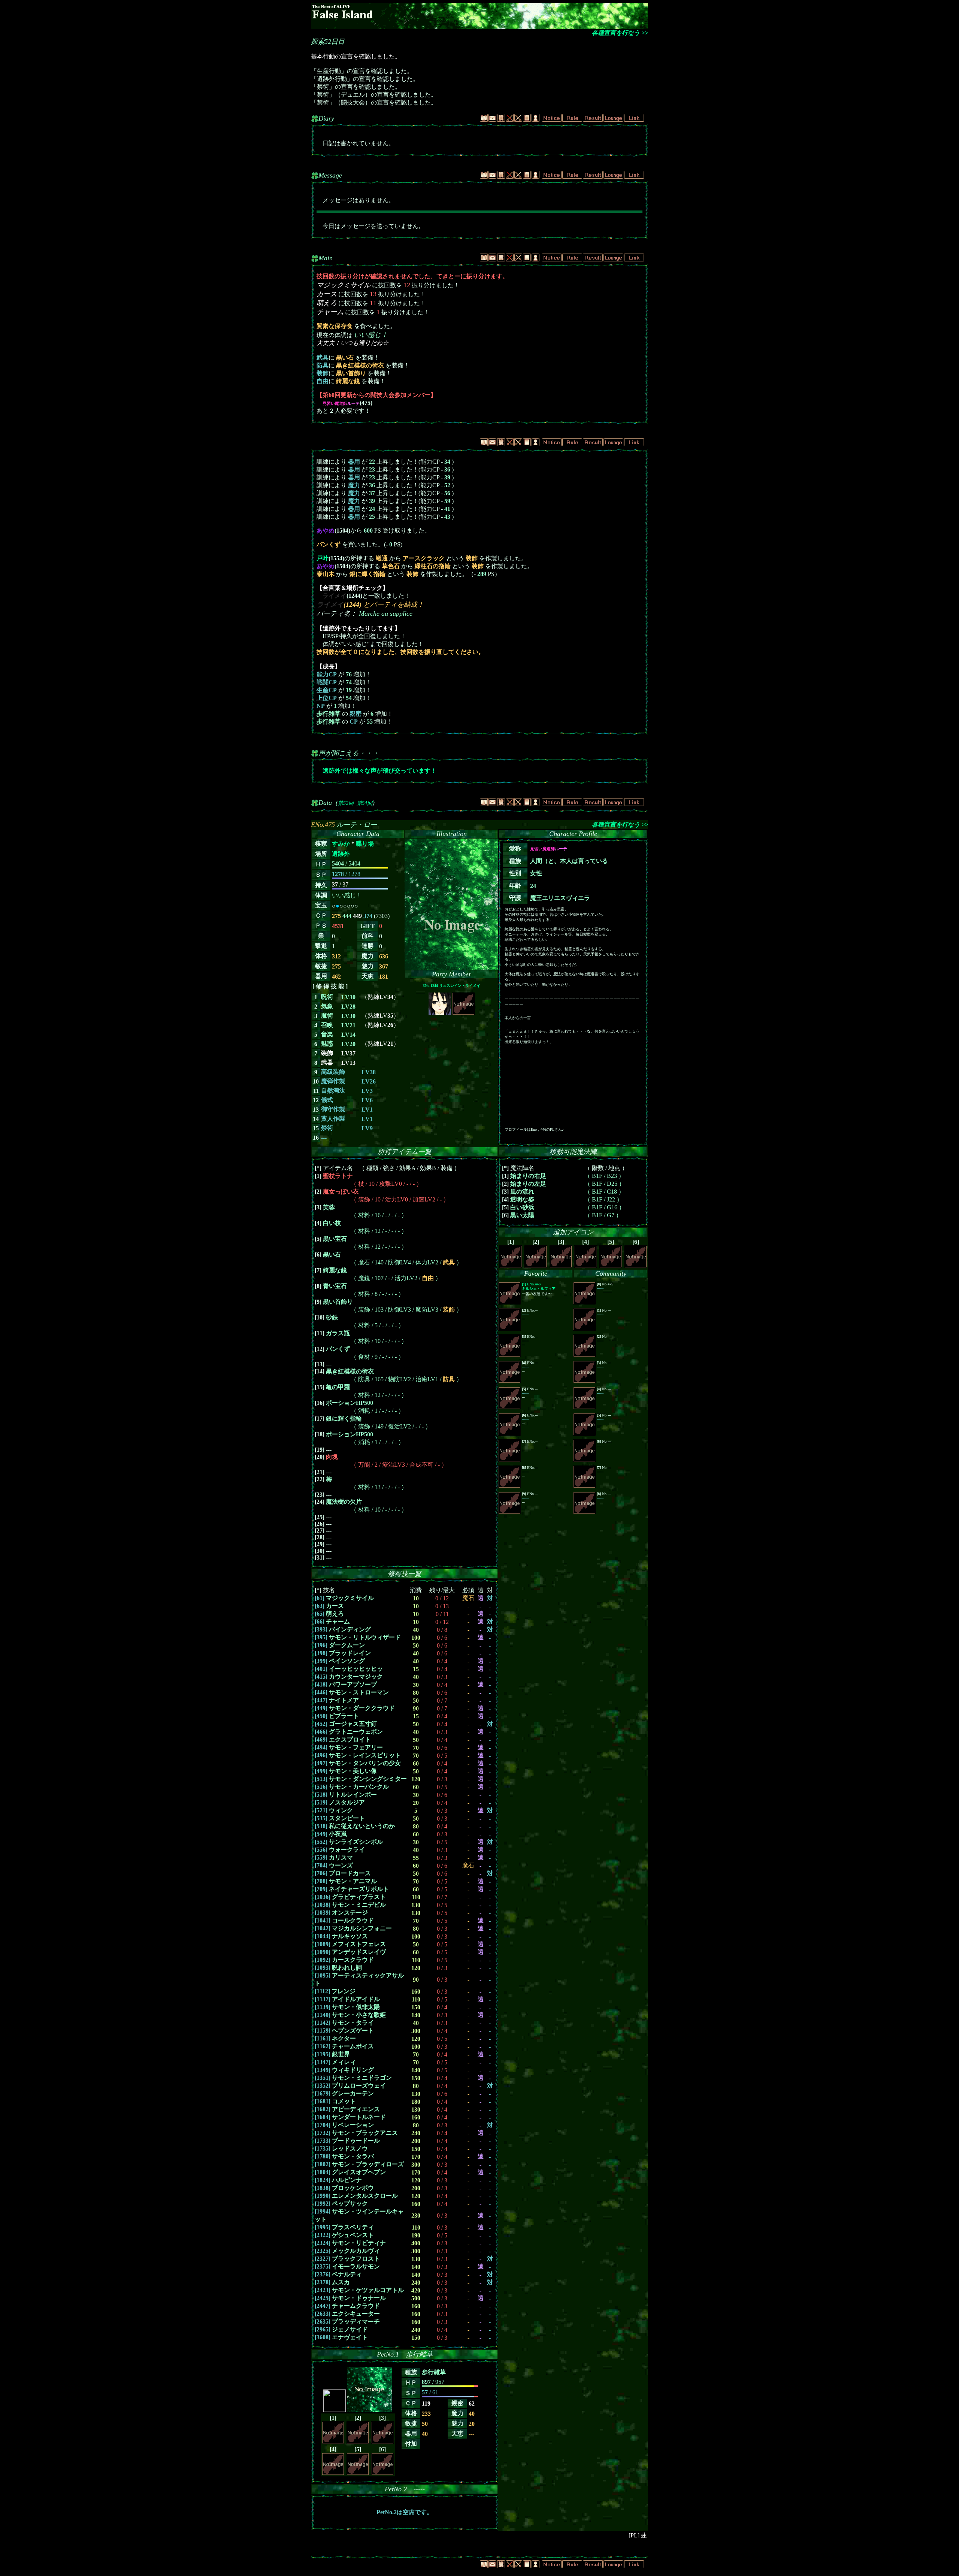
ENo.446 (539, 1286)
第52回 (346, 803)
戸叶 (323, 558)
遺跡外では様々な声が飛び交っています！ (379, 771)
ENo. (451, 986)
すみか (341, 844)
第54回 (364, 803)
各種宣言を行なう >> (620, 33)
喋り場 (365, 844)
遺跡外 (341, 854)
